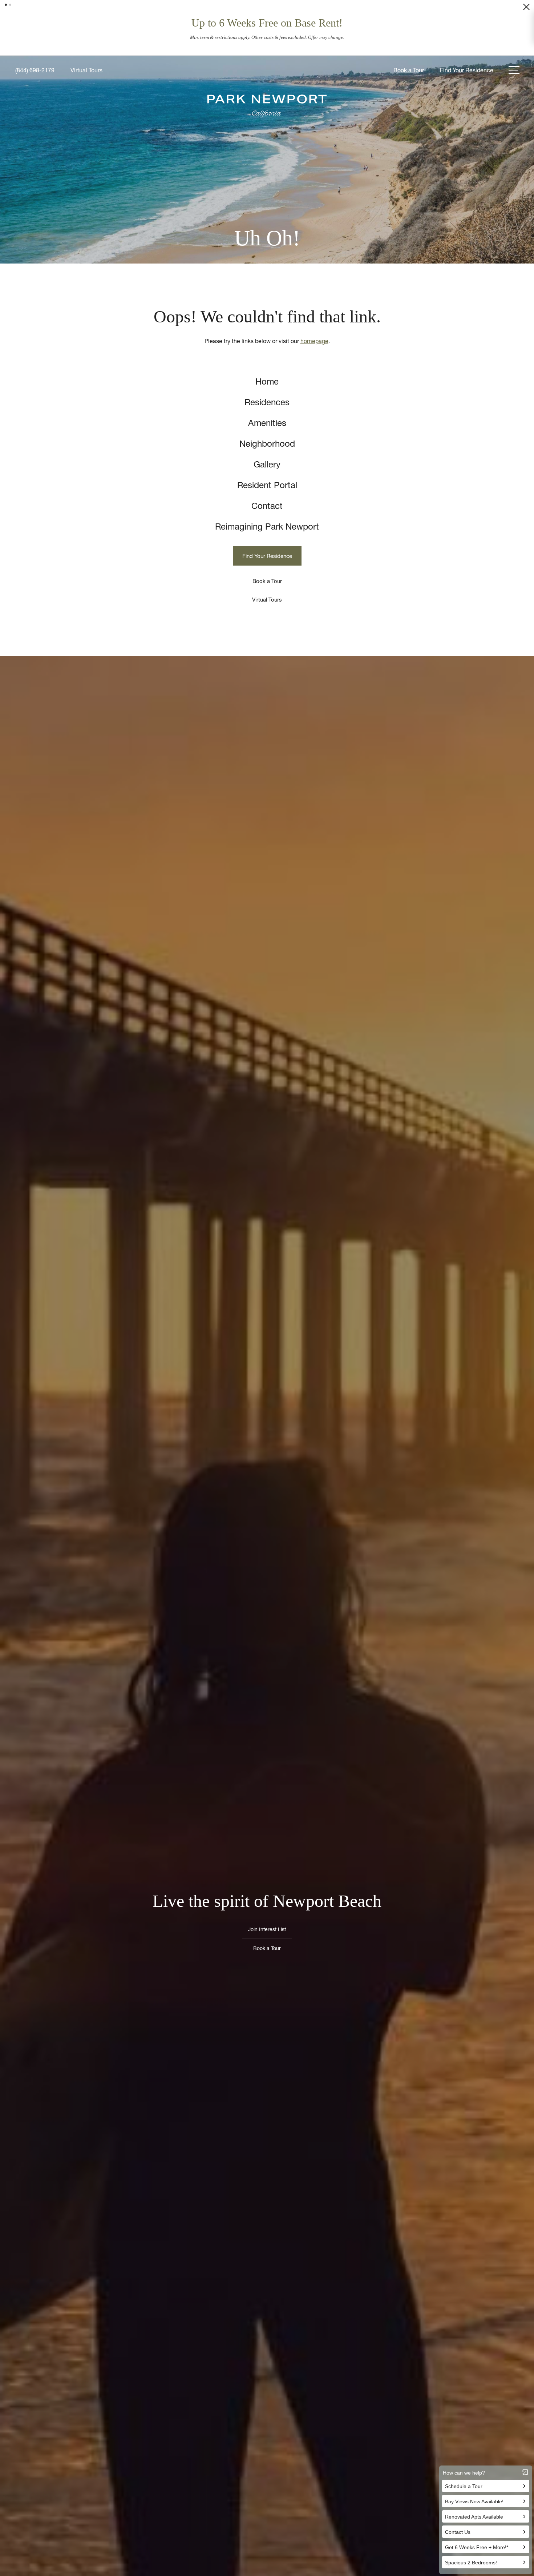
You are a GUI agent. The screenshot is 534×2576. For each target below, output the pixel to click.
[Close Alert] (526, 9)
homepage (314, 319)
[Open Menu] (514, 48)
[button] (6, 5)
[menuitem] (267, 360)
